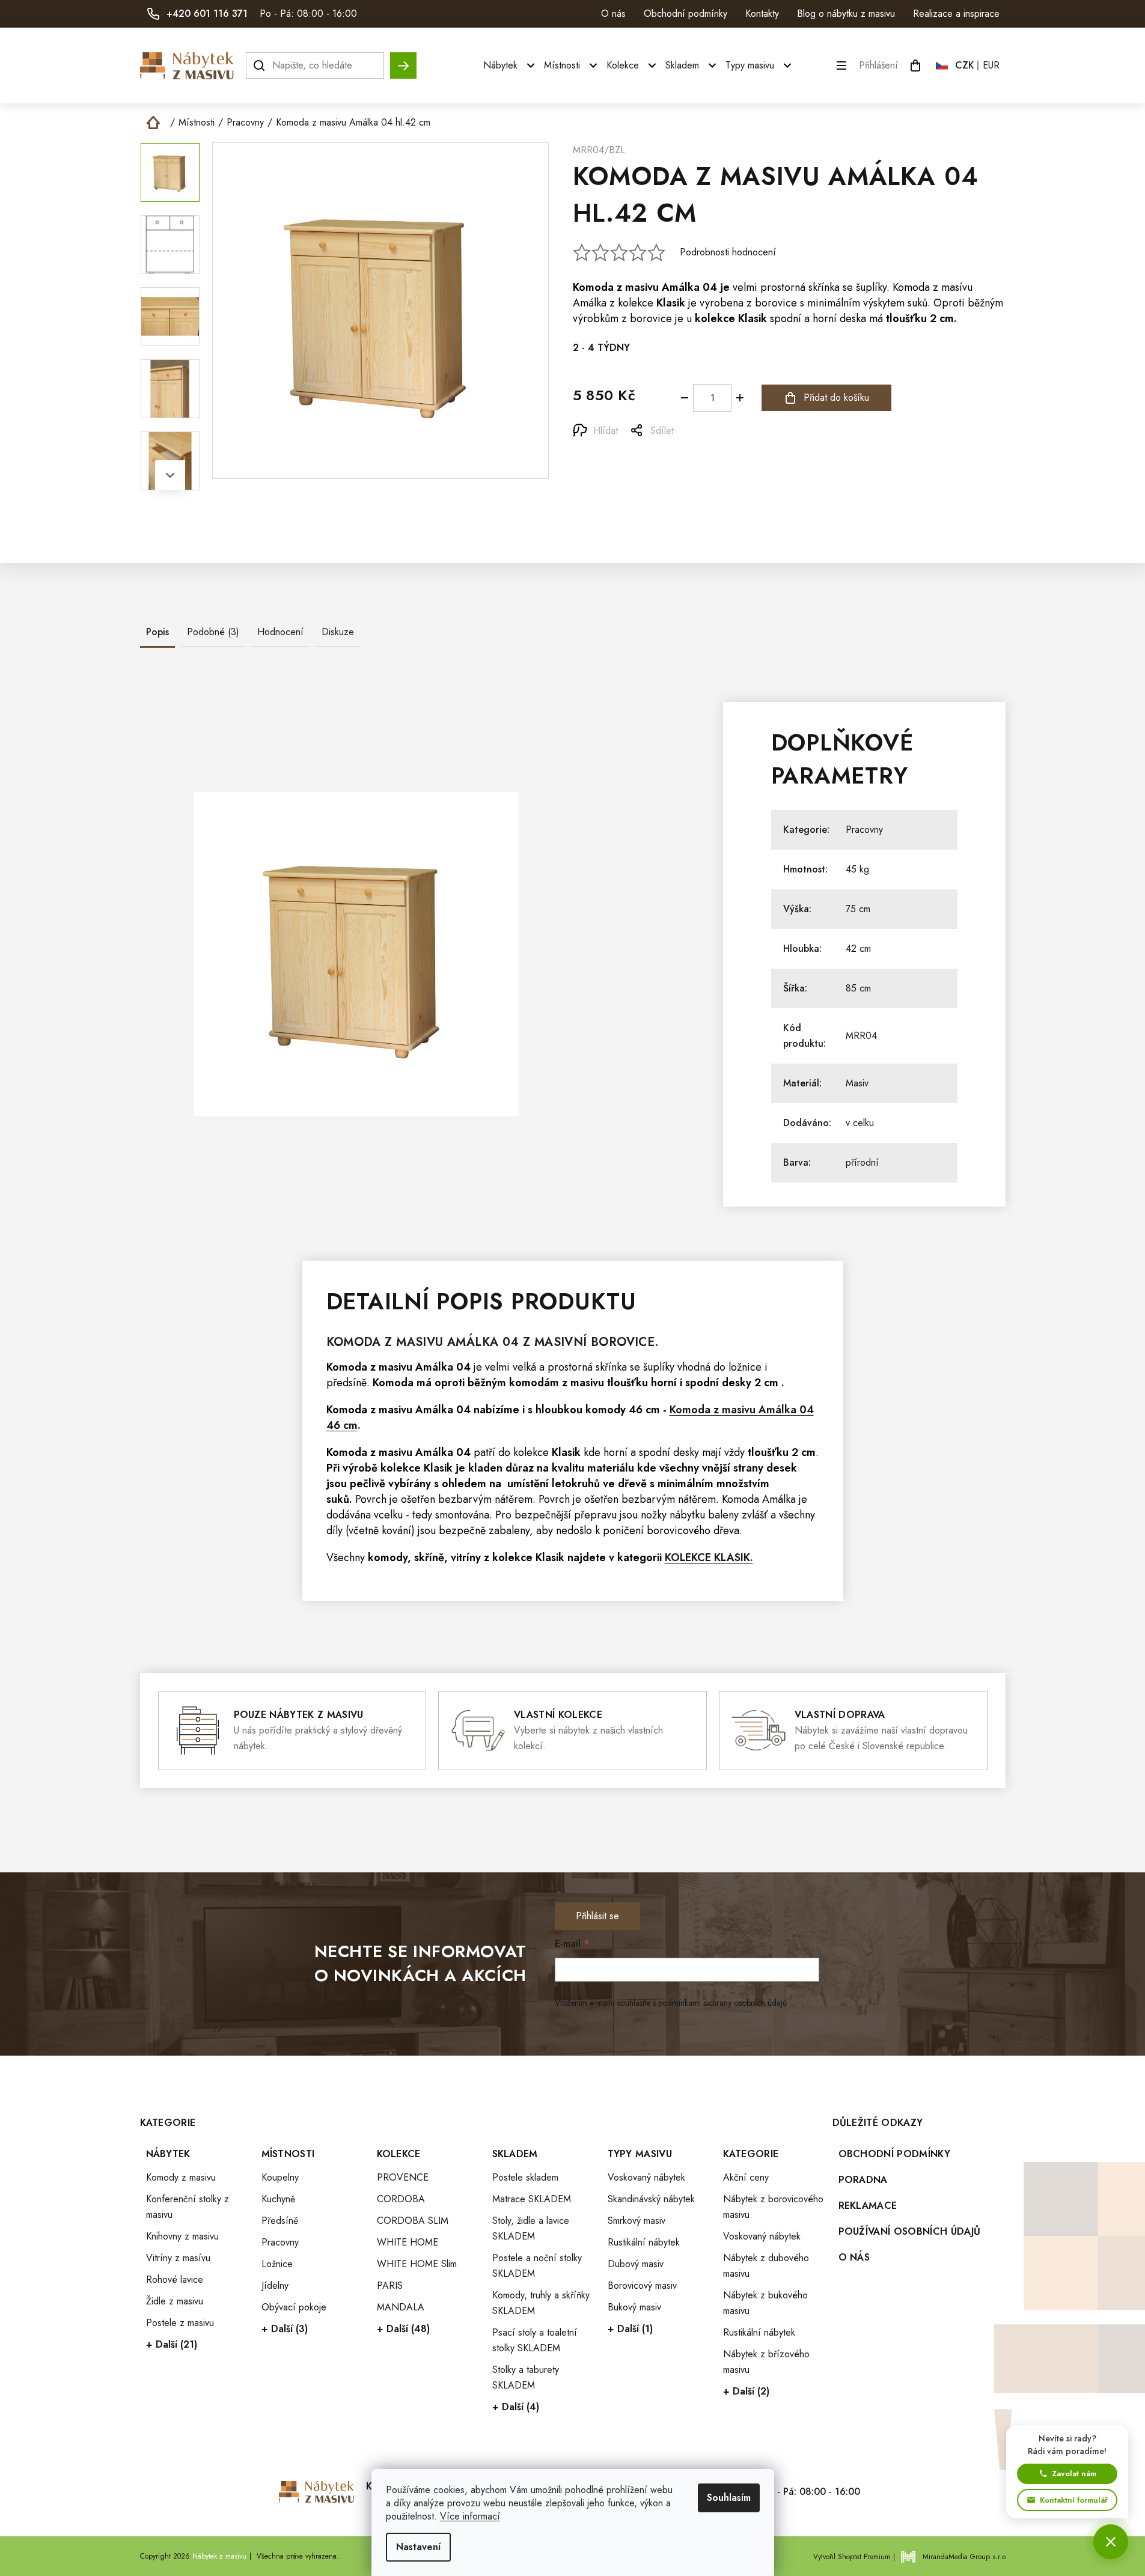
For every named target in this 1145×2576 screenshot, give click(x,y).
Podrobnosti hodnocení (728, 252)
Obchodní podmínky (685, 14)
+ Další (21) (172, 2344)
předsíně (347, 1383)
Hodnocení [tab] (280, 632)
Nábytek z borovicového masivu (773, 2207)
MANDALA (401, 2307)
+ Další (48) (403, 2329)
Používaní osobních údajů (910, 2231)
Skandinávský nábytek (651, 2199)
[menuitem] (511, 65)
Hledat (403, 60)
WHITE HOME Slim (417, 2264)
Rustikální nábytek (644, 2242)
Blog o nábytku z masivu (846, 14)
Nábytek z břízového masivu (766, 2362)
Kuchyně (278, 2199)
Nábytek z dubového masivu (766, 2266)
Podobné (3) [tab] (213, 632)
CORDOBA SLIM (413, 2221)
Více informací (470, 2516)
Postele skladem (525, 2177)
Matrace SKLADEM (532, 2199)
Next (170, 475)
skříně (429, 1557)
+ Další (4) (516, 2407)
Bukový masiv (634, 2307)
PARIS (390, 2285)
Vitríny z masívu (178, 2258)
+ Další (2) (746, 2391)
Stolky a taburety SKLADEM (526, 2377)
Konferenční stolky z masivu (188, 2207)
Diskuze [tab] (338, 632)
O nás (613, 14)
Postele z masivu (180, 2323)
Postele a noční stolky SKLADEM (537, 2266)
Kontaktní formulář (1074, 2500)
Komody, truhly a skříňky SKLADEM (541, 2303)
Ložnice (277, 2264)
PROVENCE (403, 2177)
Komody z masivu (181, 2177)
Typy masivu (640, 2154)
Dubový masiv (636, 2264)
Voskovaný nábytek (646, 2177)
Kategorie (751, 2154)
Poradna (863, 2180)
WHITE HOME (408, 2242)
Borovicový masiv (642, 2285)
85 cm (858, 988)
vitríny (466, 1557)
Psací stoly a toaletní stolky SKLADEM (535, 2340)
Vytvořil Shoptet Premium (852, 2557)
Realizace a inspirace (956, 14)
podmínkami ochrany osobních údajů (722, 2003)
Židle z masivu (175, 2301)
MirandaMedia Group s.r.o (964, 2557)
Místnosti (288, 2154)
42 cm (858, 948)
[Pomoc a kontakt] (1111, 2542)
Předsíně (280, 2221)
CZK (965, 65)
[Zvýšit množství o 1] (740, 398)
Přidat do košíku (836, 397)
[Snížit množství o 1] (685, 398)
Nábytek (168, 2154)
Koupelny (280, 2177)
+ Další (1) (630, 2329)
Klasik (671, 303)
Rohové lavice (175, 2279)
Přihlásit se (597, 1916)
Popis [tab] (157, 632)
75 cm (858, 909)
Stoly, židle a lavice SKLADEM (531, 2228)
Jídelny (275, 2285)
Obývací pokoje (294, 2307)
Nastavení (418, 2547)
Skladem (515, 2154)
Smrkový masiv (637, 2221)
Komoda (593, 287)
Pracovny (864, 830)
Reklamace (868, 2206)
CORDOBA (401, 2199)
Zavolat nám (1074, 2474)
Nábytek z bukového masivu (765, 2303)
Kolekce (399, 2154)
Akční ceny (746, 2177)
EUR (991, 65)
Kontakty (762, 14)
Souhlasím (729, 2498)
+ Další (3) (285, 2329)
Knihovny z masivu (182, 2236)
